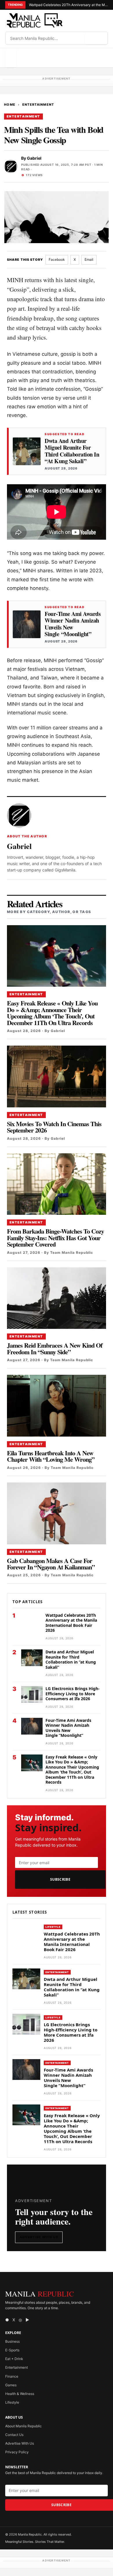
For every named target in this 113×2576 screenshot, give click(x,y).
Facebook (57, 259)
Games (11, 2385)
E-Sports (12, 2350)
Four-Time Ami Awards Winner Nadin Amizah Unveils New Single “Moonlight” (73, 624)
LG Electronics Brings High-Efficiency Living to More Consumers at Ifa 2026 (73, 1694)
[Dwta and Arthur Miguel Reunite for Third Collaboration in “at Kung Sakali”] (27, 451)
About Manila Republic (23, 2426)
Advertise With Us (39, 2237)
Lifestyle (53, 1927)
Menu (11, 58)
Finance (12, 2376)
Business (12, 2341)
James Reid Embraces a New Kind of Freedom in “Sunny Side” (55, 1348)
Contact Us (14, 2435)
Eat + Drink (14, 2359)
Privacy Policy (17, 2452)
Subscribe (60, 1879)
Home (10, 105)
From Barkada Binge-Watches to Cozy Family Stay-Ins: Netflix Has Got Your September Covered (55, 1238)
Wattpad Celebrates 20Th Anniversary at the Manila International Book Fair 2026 (68, 5)
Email (89, 259)
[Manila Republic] (34, 21)
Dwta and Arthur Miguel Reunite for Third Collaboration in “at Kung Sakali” (72, 451)
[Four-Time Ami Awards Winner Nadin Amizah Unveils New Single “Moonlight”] (27, 624)
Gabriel (34, 158)
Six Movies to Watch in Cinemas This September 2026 (54, 1127)
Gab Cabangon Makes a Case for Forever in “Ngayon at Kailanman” (51, 1564)
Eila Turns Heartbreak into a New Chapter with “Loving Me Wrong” (51, 1456)
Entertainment (38, 105)
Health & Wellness (20, 2394)
